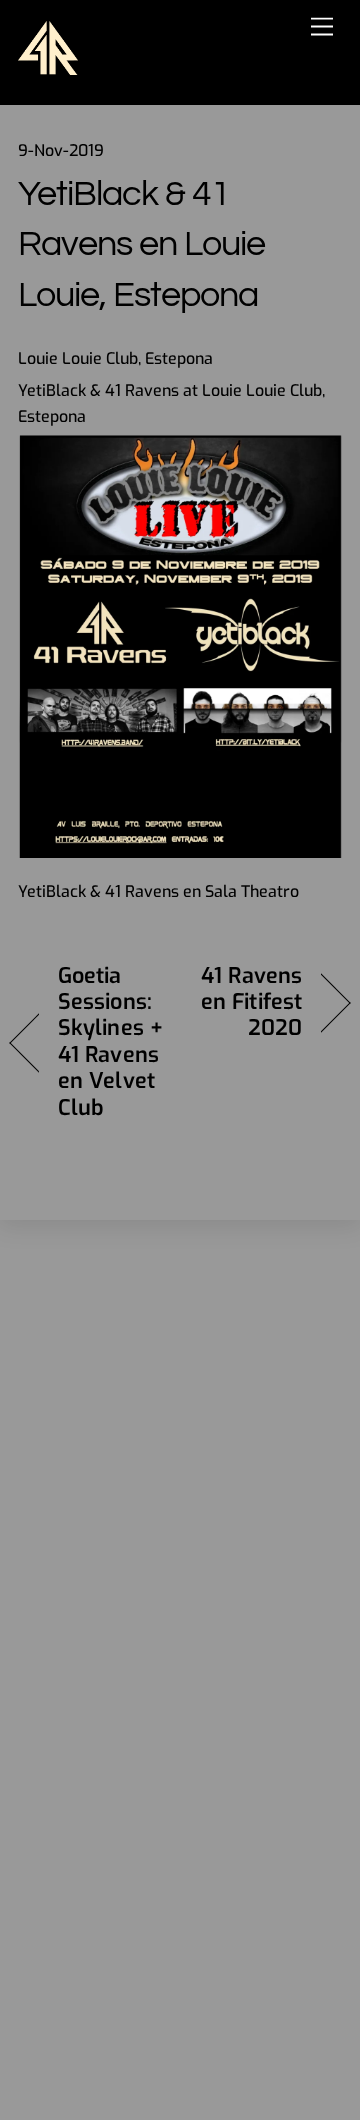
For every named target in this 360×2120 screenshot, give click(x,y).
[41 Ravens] (48, 64)
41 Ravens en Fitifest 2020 (246, 1002)
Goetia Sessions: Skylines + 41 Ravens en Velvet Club (110, 1042)
